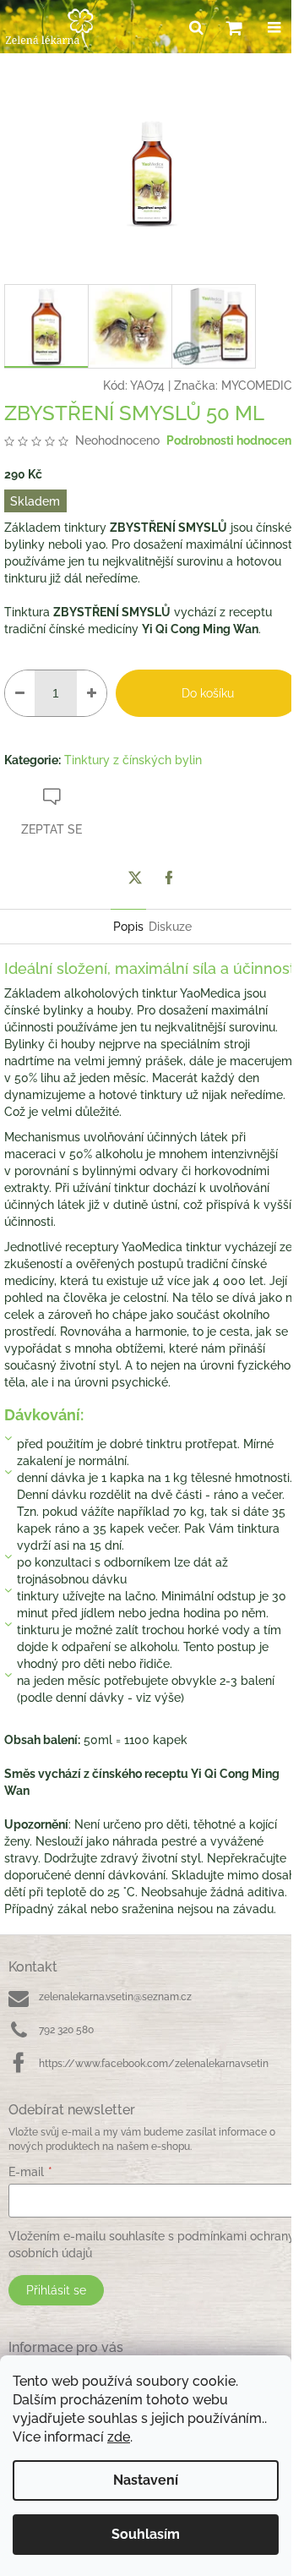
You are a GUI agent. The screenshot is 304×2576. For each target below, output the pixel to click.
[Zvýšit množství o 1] (92, 693)
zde (119, 2437)
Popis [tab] (128, 927)
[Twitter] (135, 878)
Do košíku (208, 693)
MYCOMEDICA (261, 386)
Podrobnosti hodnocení (231, 440)
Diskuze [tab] (170, 927)
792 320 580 (66, 2030)
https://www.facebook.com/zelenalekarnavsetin (154, 2064)
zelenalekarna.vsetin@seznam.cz (115, 1997)
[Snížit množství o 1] (20, 693)
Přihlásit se (56, 2290)
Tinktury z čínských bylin (133, 760)
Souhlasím (146, 2534)
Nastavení (146, 2480)
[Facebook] (169, 878)
